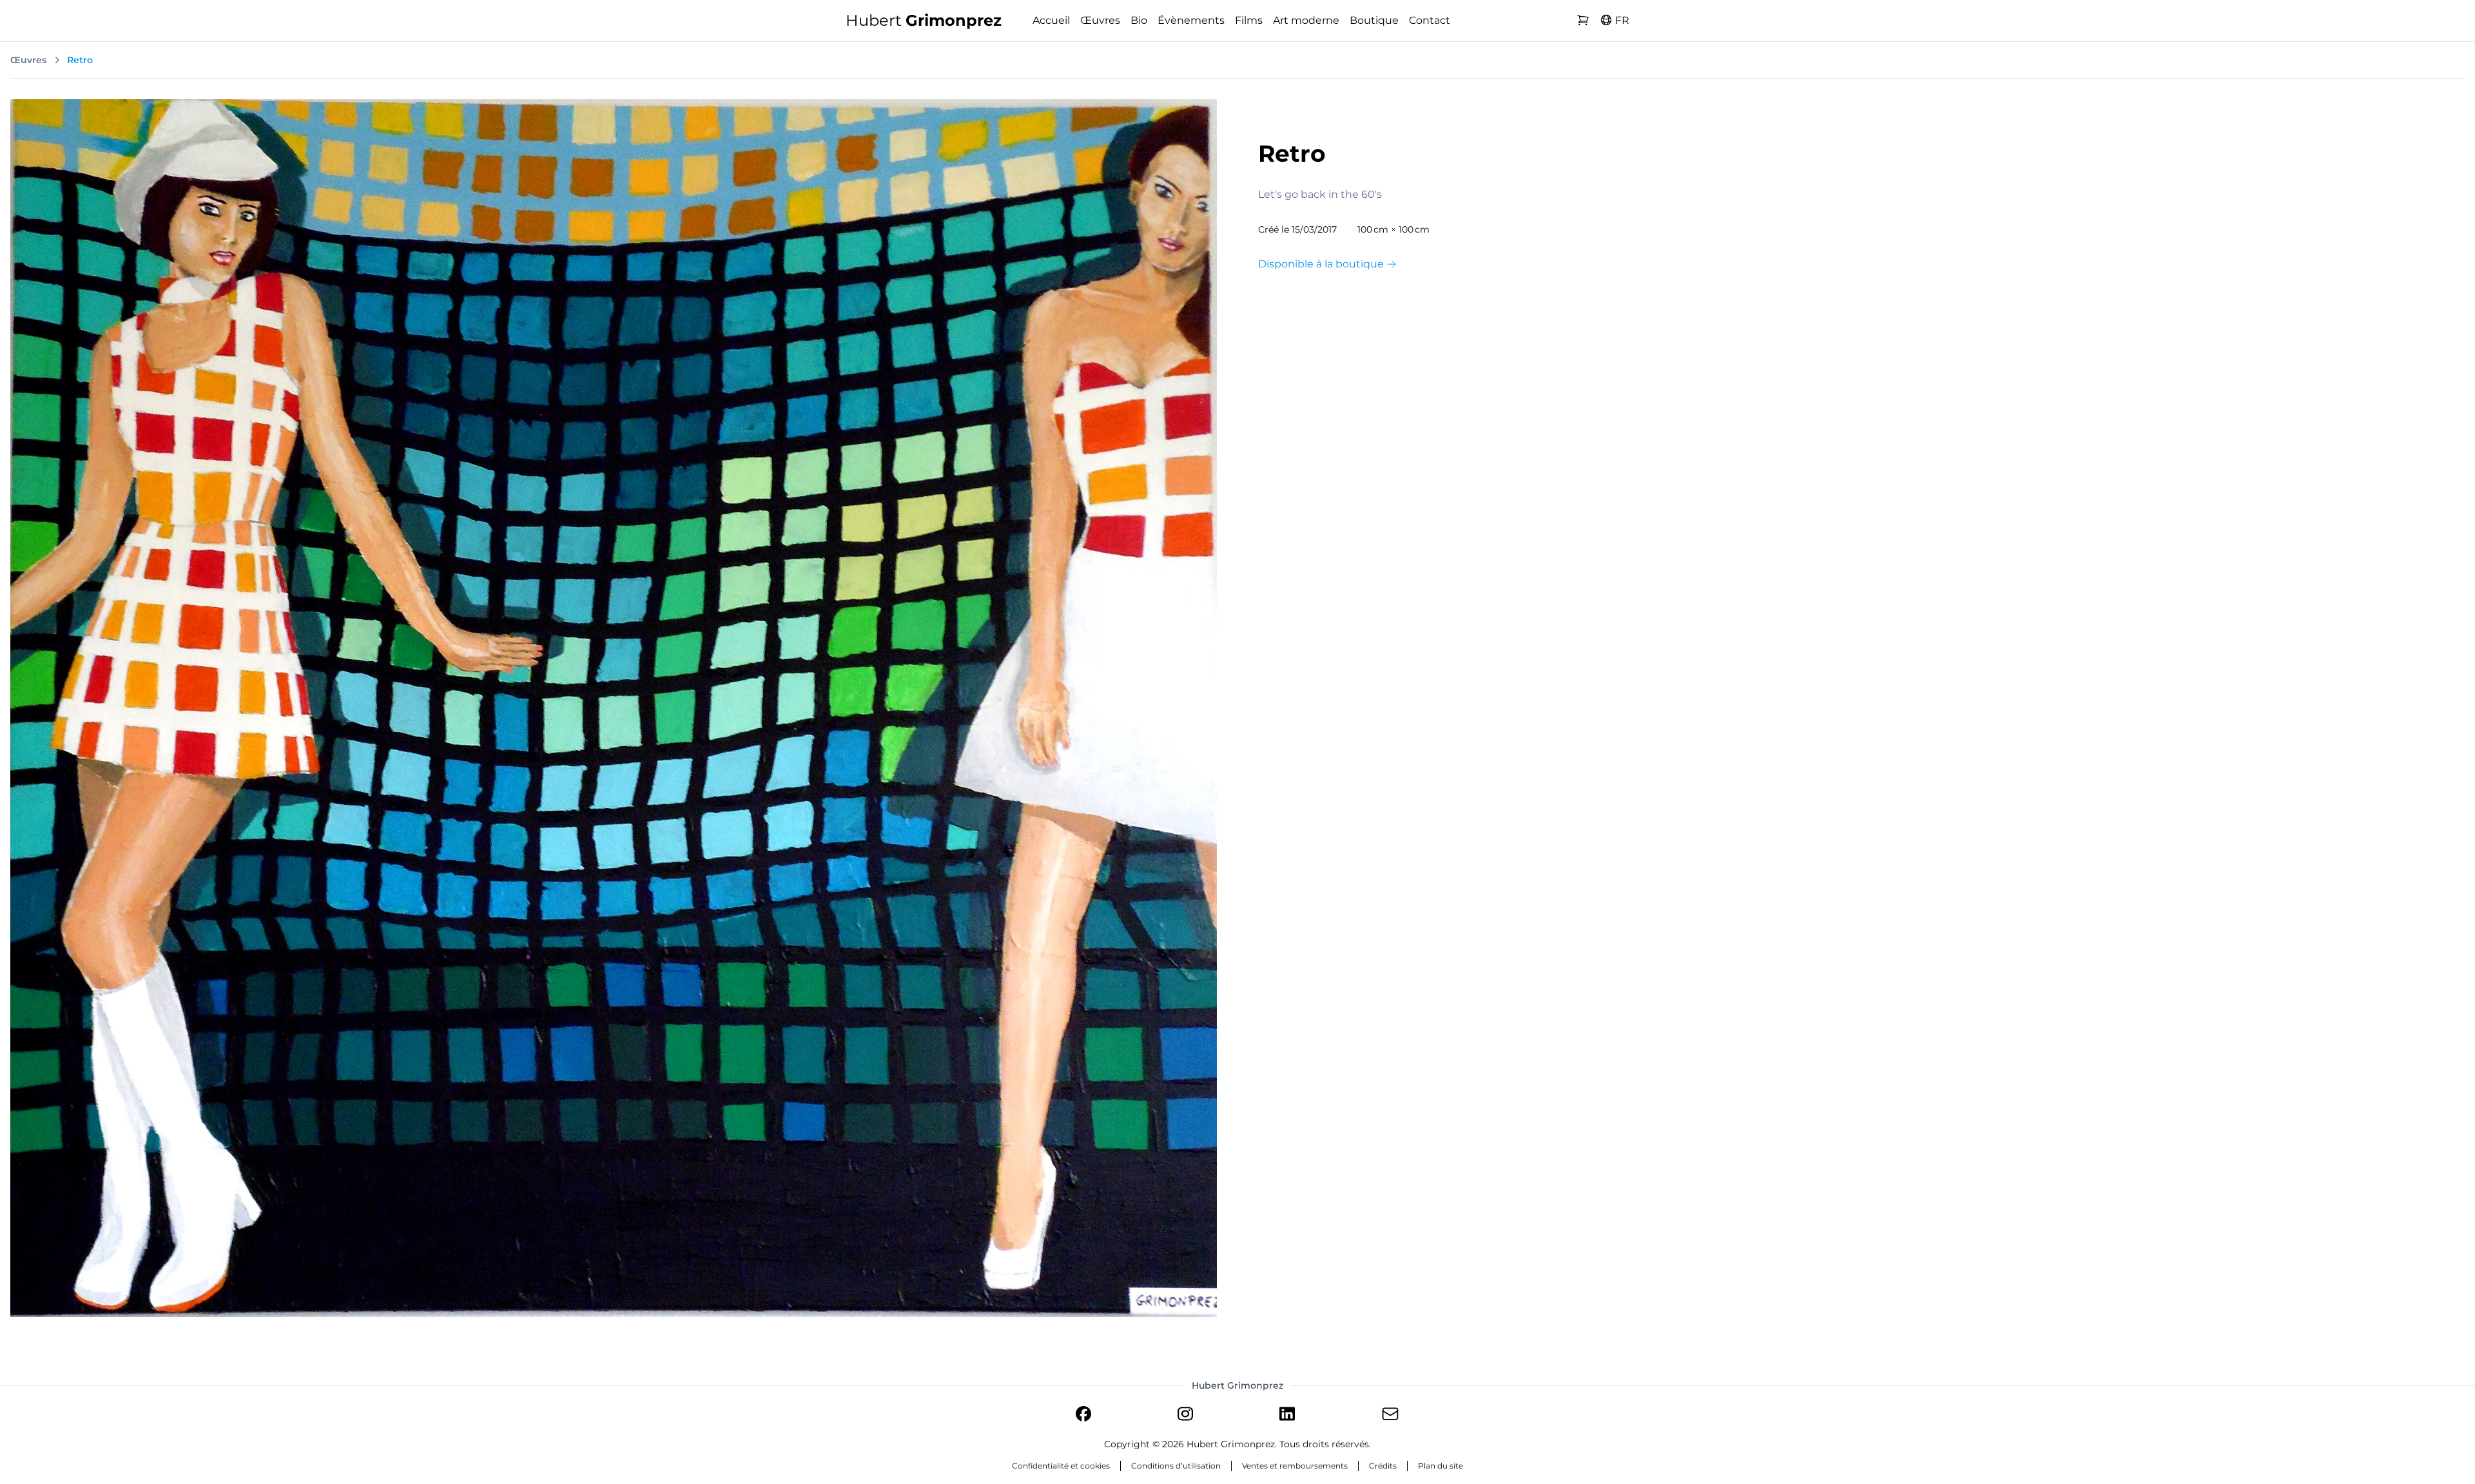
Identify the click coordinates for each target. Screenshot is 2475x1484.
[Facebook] (1083, 1416)
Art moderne (1306, 20)
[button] (1615, 21)
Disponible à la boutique (1322, 264)
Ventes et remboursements (1295, 1466)
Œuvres (1100, 20)
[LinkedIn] (1287, 1416)
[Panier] (1583, 21)
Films (1249, 20)
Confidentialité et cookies (1061, 1466)
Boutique (1374, 20)
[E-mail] (1390, 1416)
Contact (1430, 20)
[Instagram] (1185, 1416)
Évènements (1191, 20)
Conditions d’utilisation (1176, 1466)
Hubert (924, 20)
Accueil (1051, 20)
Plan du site (1441, 1466)
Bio (1139, 20)
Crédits (1383, 1466)
